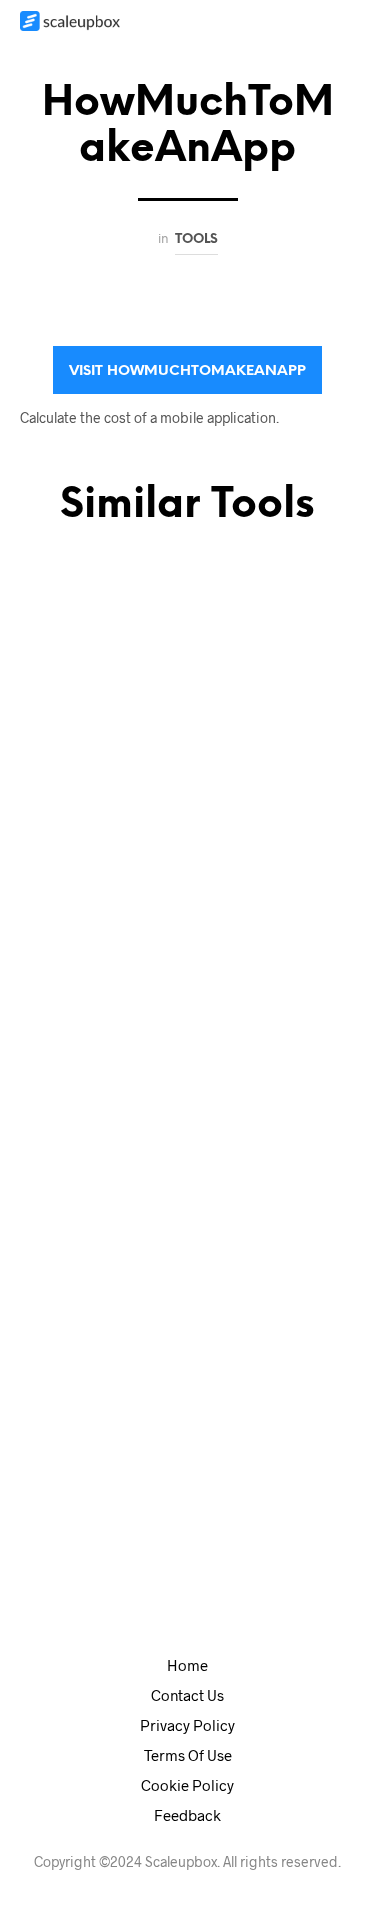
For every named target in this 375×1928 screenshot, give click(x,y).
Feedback (187, 1815)
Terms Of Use (188, 1755)
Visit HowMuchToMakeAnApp (187, 371)
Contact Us (187, 1695)
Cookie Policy (187, 1785)
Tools (196, 239)
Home (187, 1665)
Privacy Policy (187, 1725)
